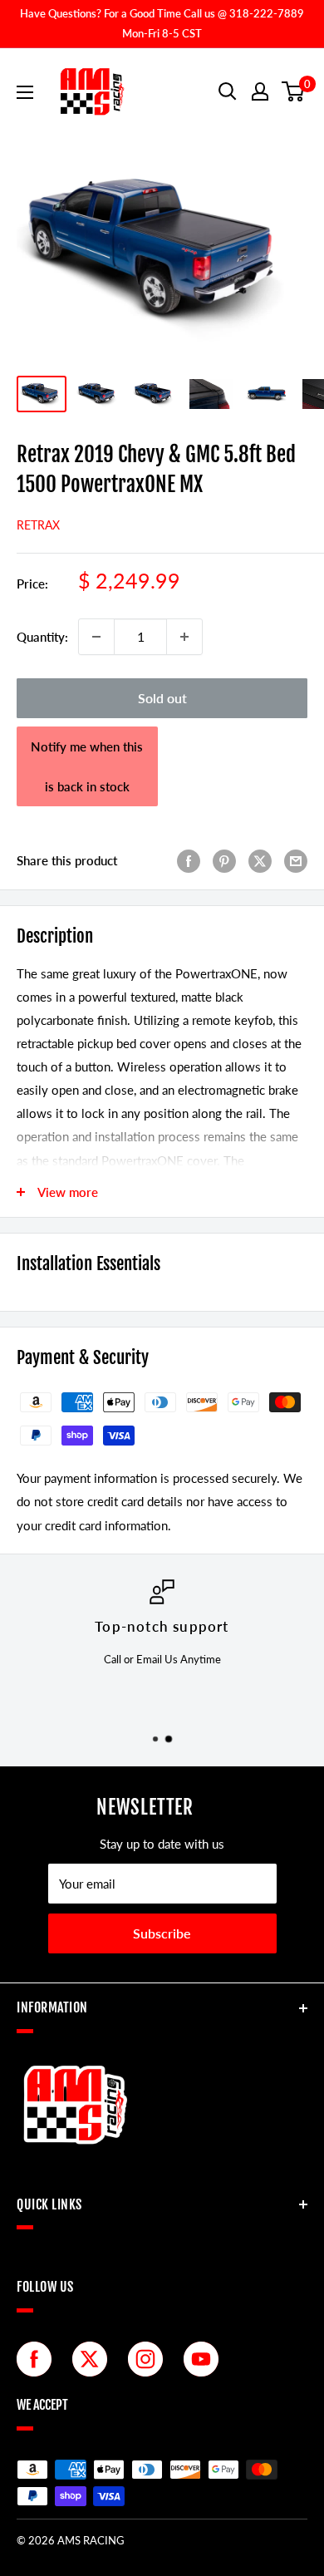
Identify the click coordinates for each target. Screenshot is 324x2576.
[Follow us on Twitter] (94, 2359)
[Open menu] (25, 92)
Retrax (38, 525)
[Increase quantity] (184, 637)
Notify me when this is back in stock (87, 766)
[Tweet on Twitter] (260, 860)
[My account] (260, 91)
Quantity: (42, 637)
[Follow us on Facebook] (38, 2359)
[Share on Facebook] (189, 860)
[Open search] (228, 91)
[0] (294, 91)
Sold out (162, 698)
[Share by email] (296, 860)
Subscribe (162, 1933)
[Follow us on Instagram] (150, 2359)
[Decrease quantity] (96, 637)
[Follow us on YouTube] (205, 2359)
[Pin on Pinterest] (224, 860)
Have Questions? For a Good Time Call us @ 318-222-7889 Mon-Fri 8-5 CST (162, 23)
